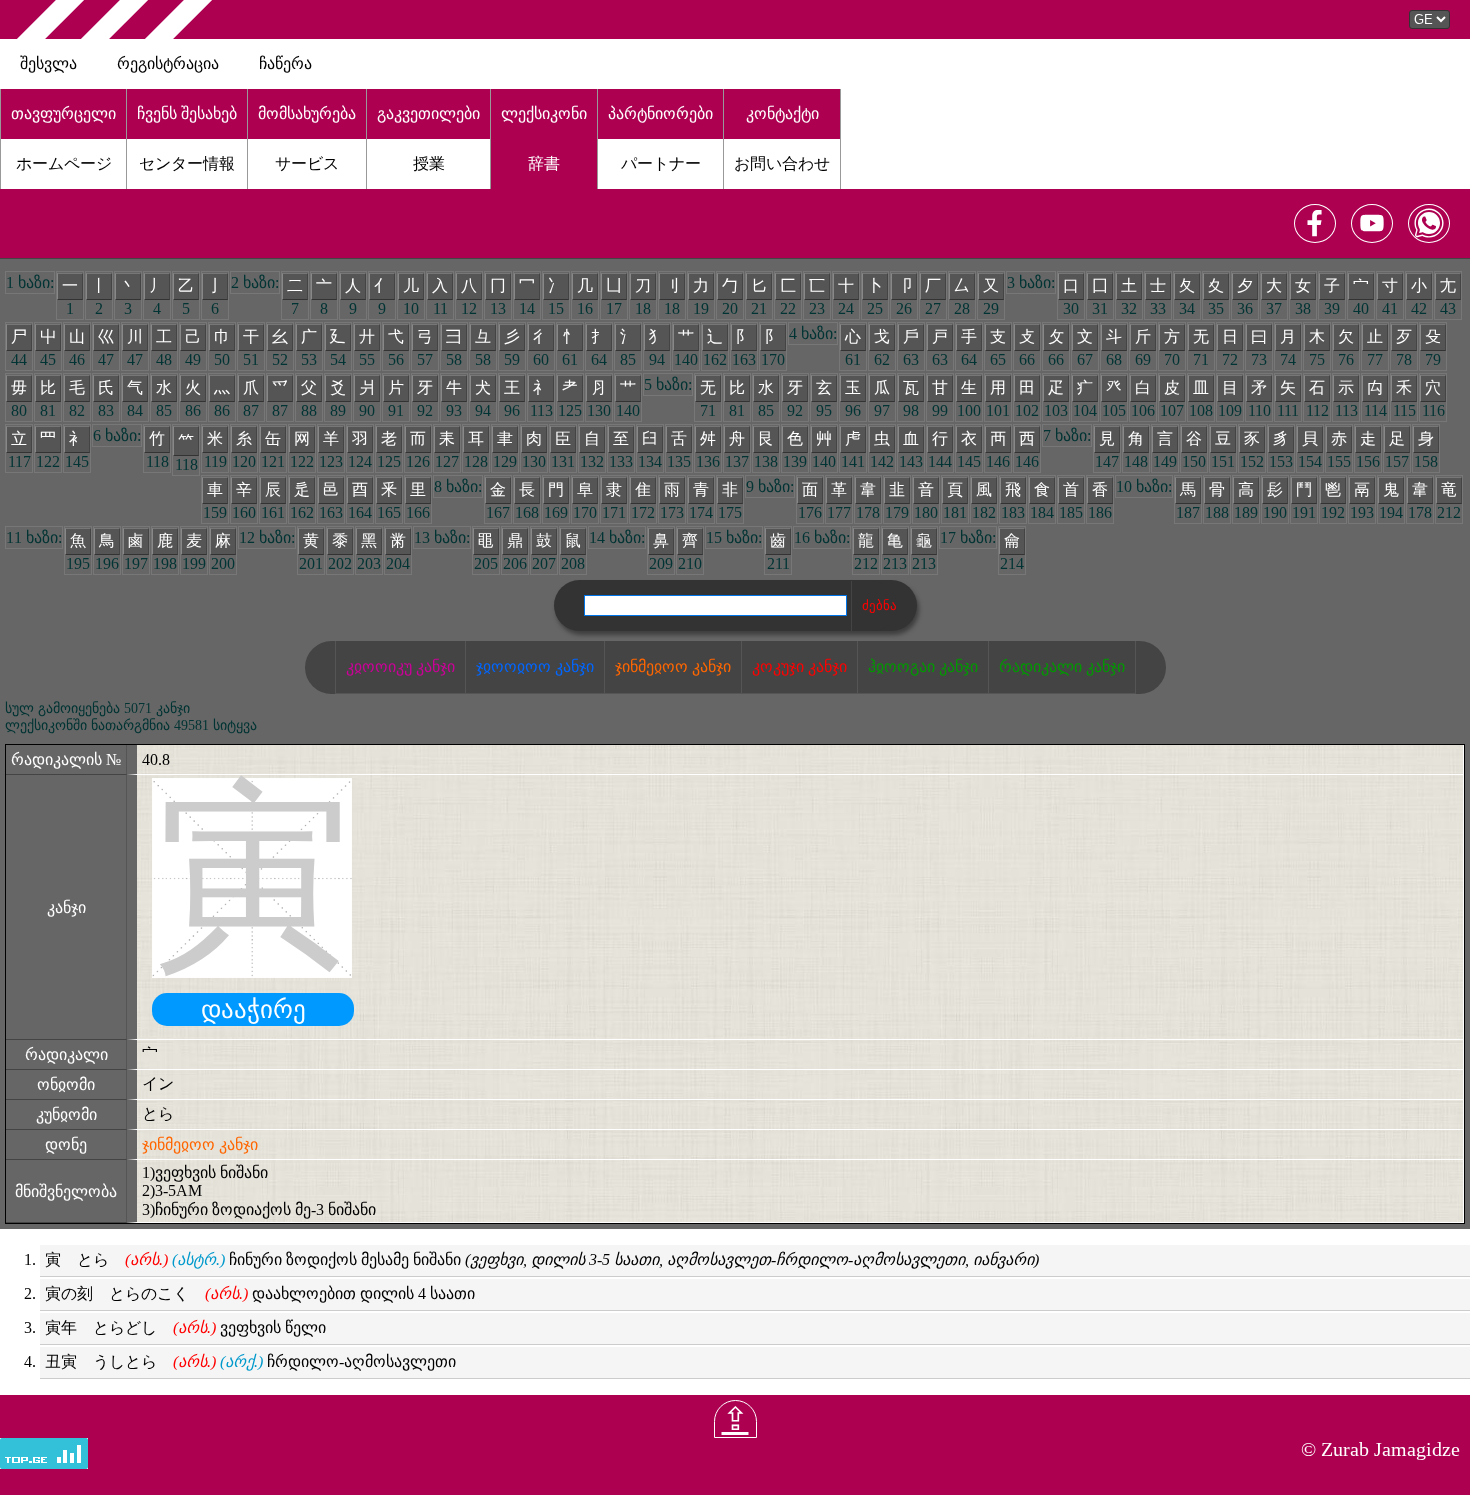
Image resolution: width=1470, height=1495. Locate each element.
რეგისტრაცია (168, 63)
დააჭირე (253, 1009)
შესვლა (48, 63)
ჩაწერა (285, 63)
